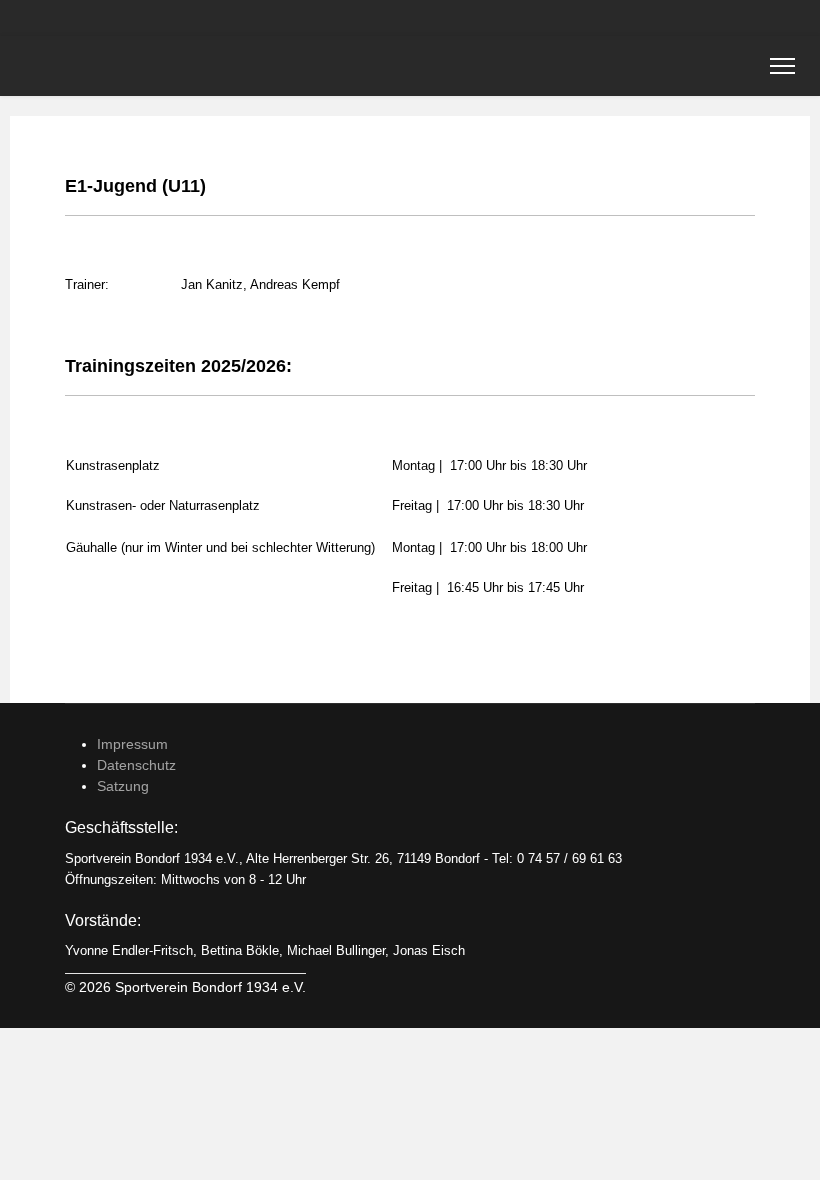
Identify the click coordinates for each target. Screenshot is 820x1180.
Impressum (132, 744)
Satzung (123, 786)
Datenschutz (136, 765)
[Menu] (782, 66)
